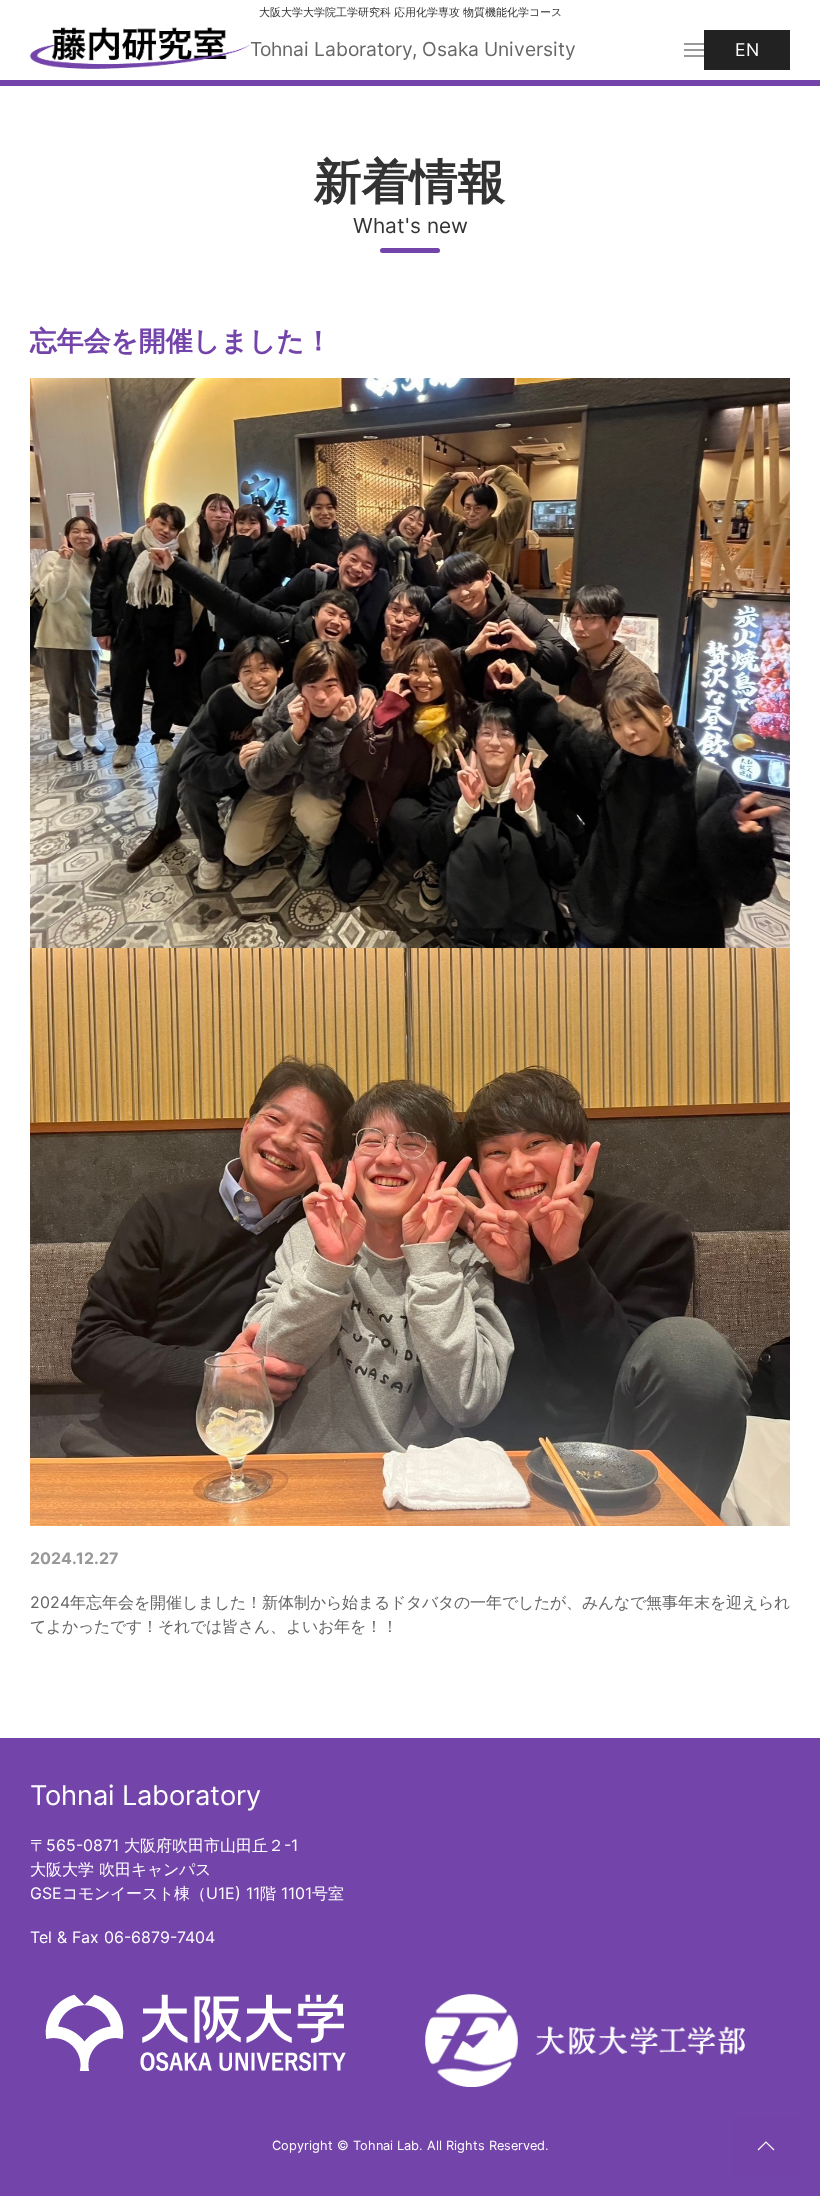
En (747, 49)
